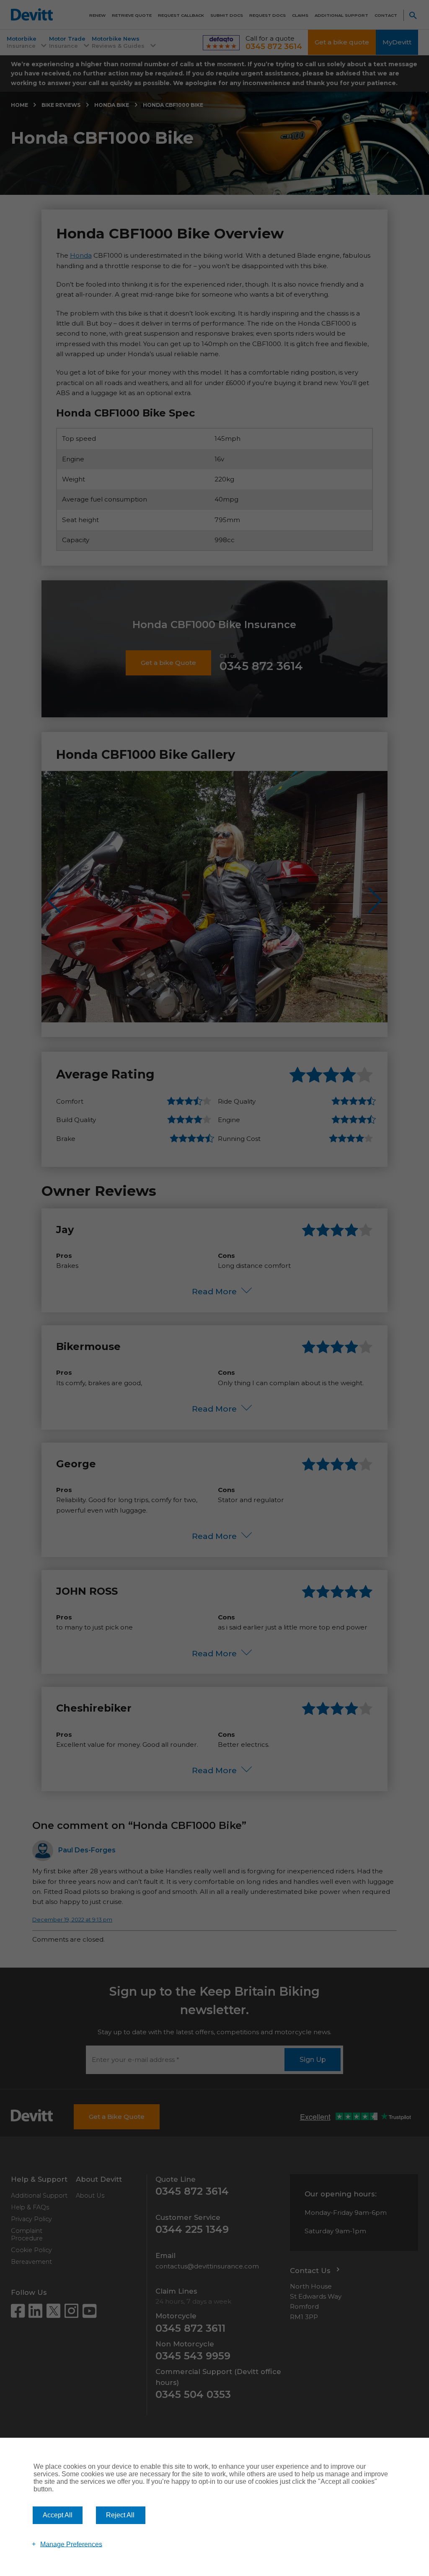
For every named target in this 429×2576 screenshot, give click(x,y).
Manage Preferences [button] (71, 2544)
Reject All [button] (120, 2515)
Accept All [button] (58, 2515)
